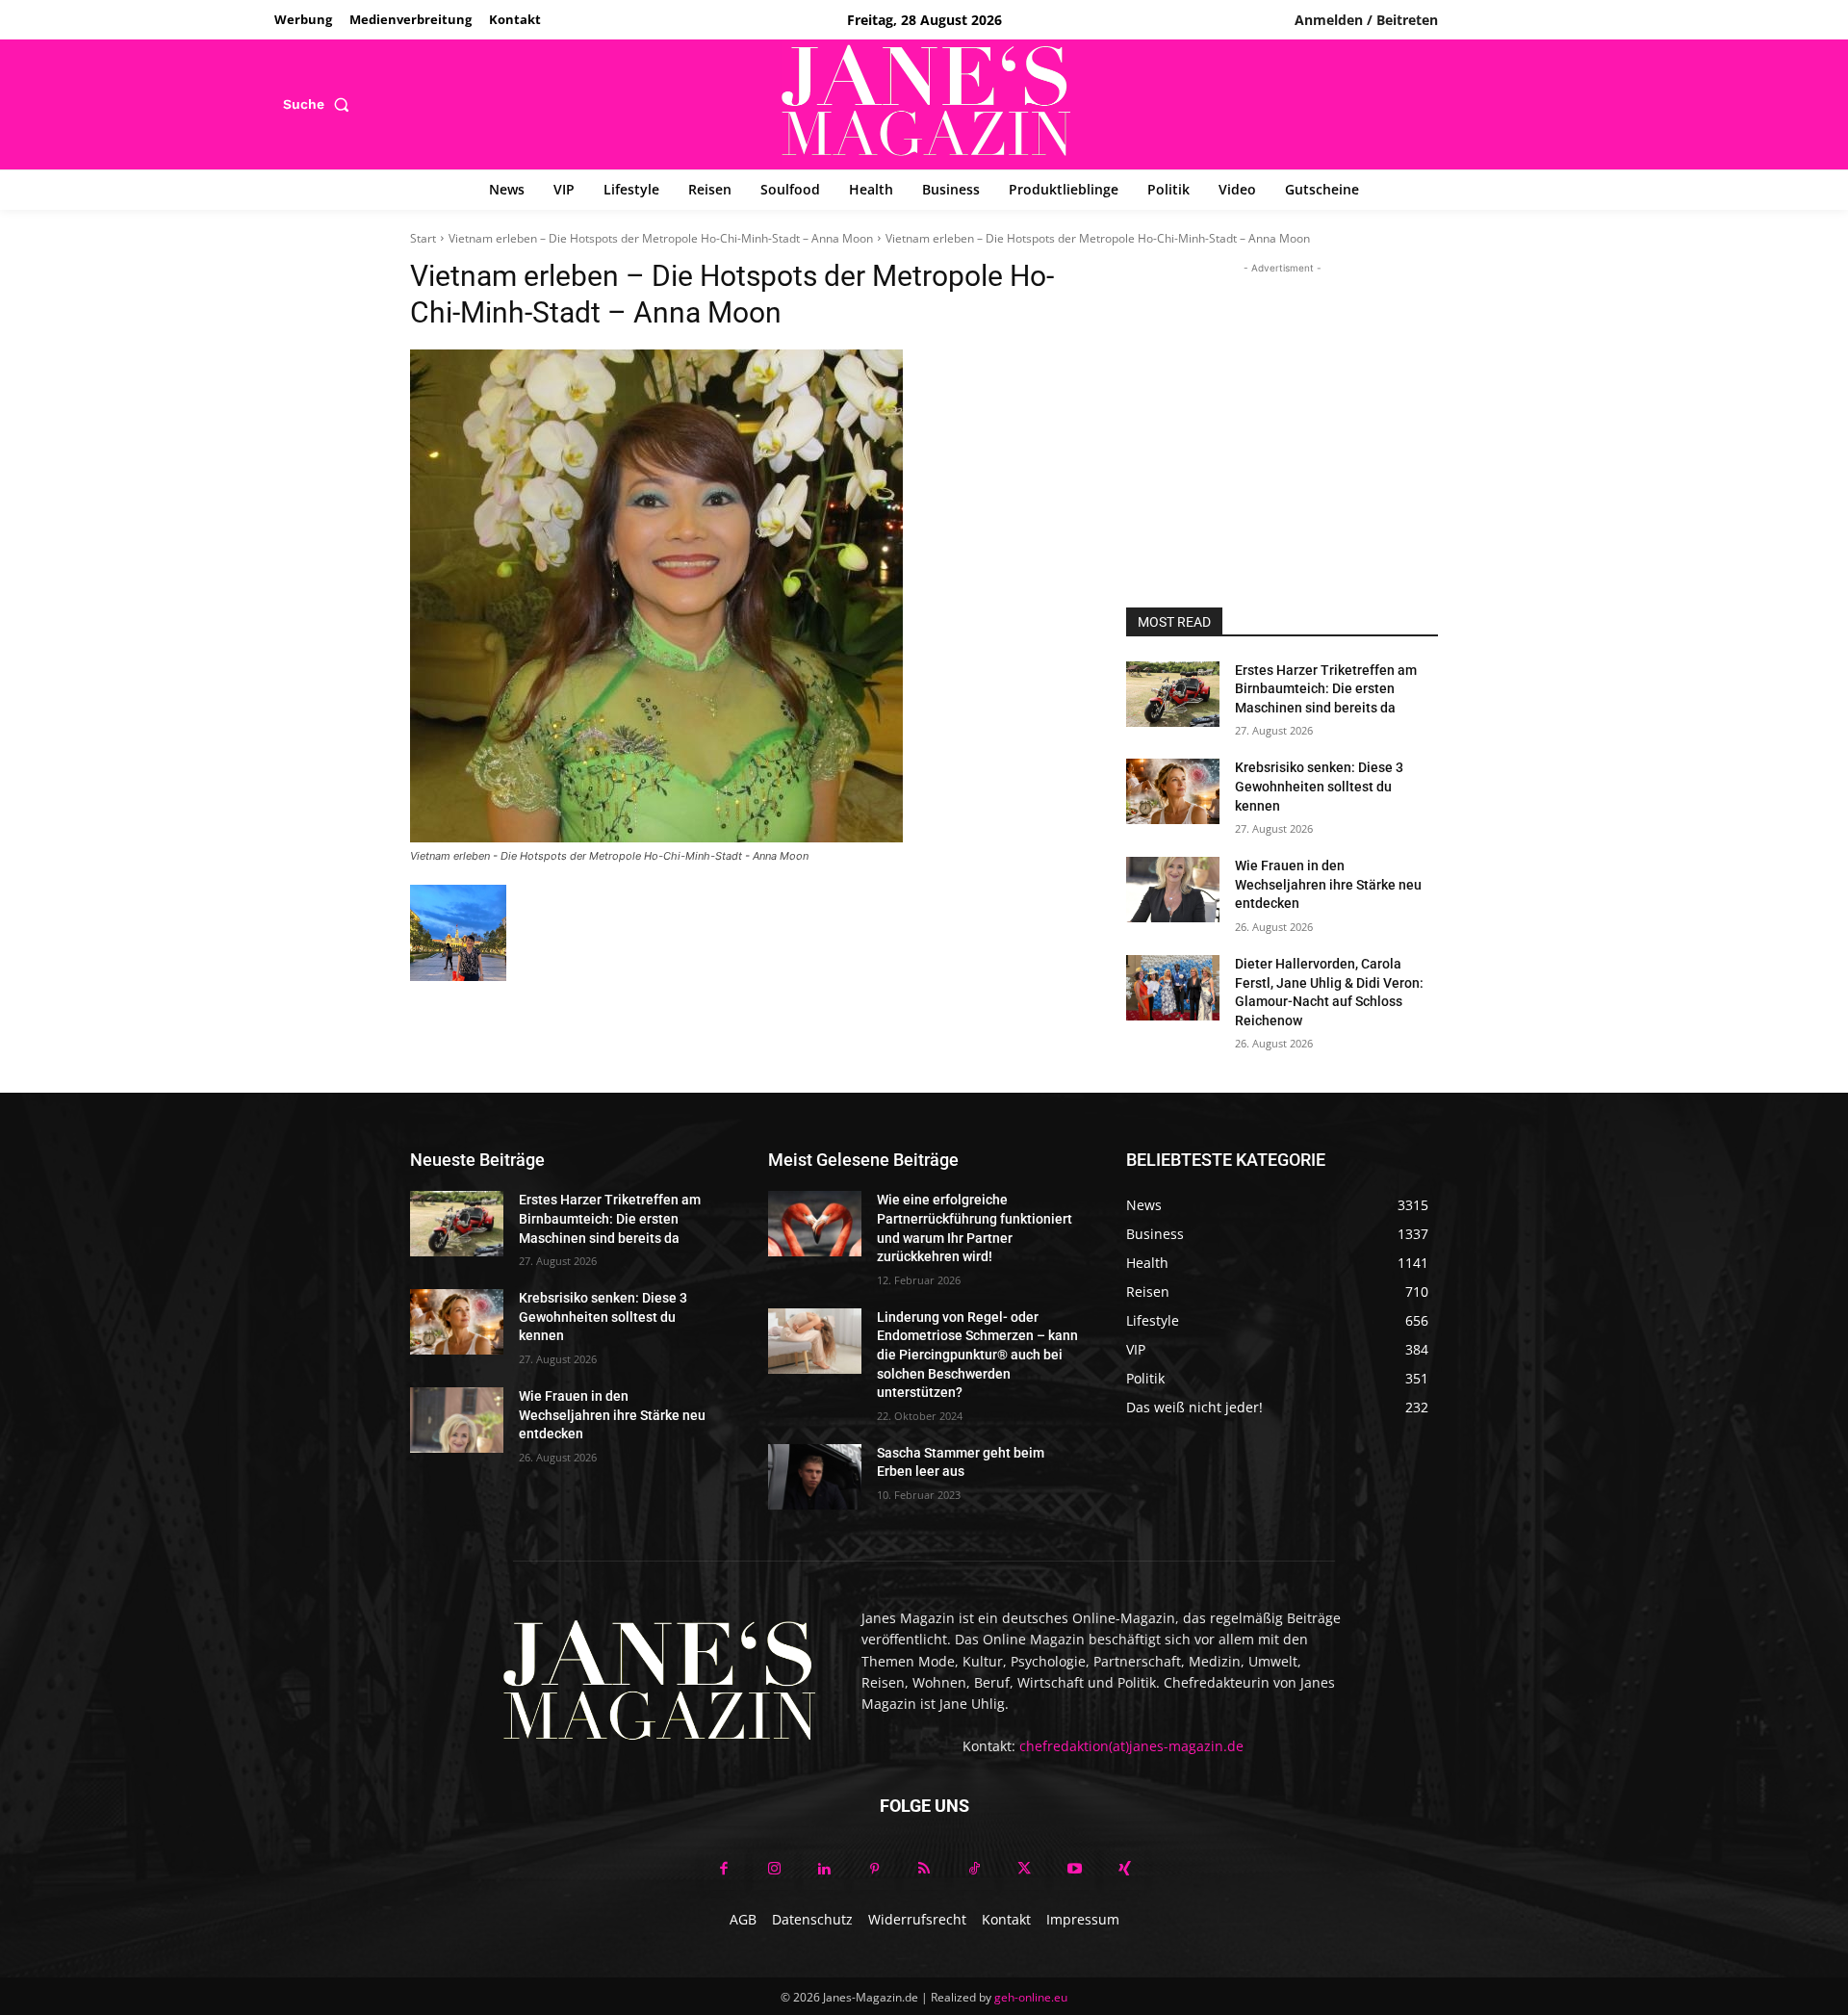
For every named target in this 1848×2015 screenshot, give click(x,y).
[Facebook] (724, 1870)
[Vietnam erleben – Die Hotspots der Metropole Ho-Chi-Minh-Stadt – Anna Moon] (745, 596)
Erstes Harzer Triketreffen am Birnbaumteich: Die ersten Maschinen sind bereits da (1326, 689)
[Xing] (1124, 1870)
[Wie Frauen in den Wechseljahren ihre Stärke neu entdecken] (1173, 890)
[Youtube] (1074, 1870)
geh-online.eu (1031, 1997)
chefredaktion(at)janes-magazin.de (1131, 1746)
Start (423, 238)
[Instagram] (774, 1870)
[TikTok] (974, 1870)
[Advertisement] (1282, 399)
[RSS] (924, 1870)
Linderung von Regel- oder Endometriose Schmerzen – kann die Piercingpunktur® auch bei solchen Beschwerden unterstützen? (977, 1355)
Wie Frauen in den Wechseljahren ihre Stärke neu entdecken (1328, 884)
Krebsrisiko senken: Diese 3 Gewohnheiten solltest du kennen (1319, 786)
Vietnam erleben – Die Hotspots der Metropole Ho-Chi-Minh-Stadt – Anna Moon (661, 238)
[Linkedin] (824, 1870)
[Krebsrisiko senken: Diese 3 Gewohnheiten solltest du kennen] (1173, 791)
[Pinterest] (874, 1870)
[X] (1024, 1870)
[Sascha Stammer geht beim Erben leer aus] (815, 1477)
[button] (320, 104)
